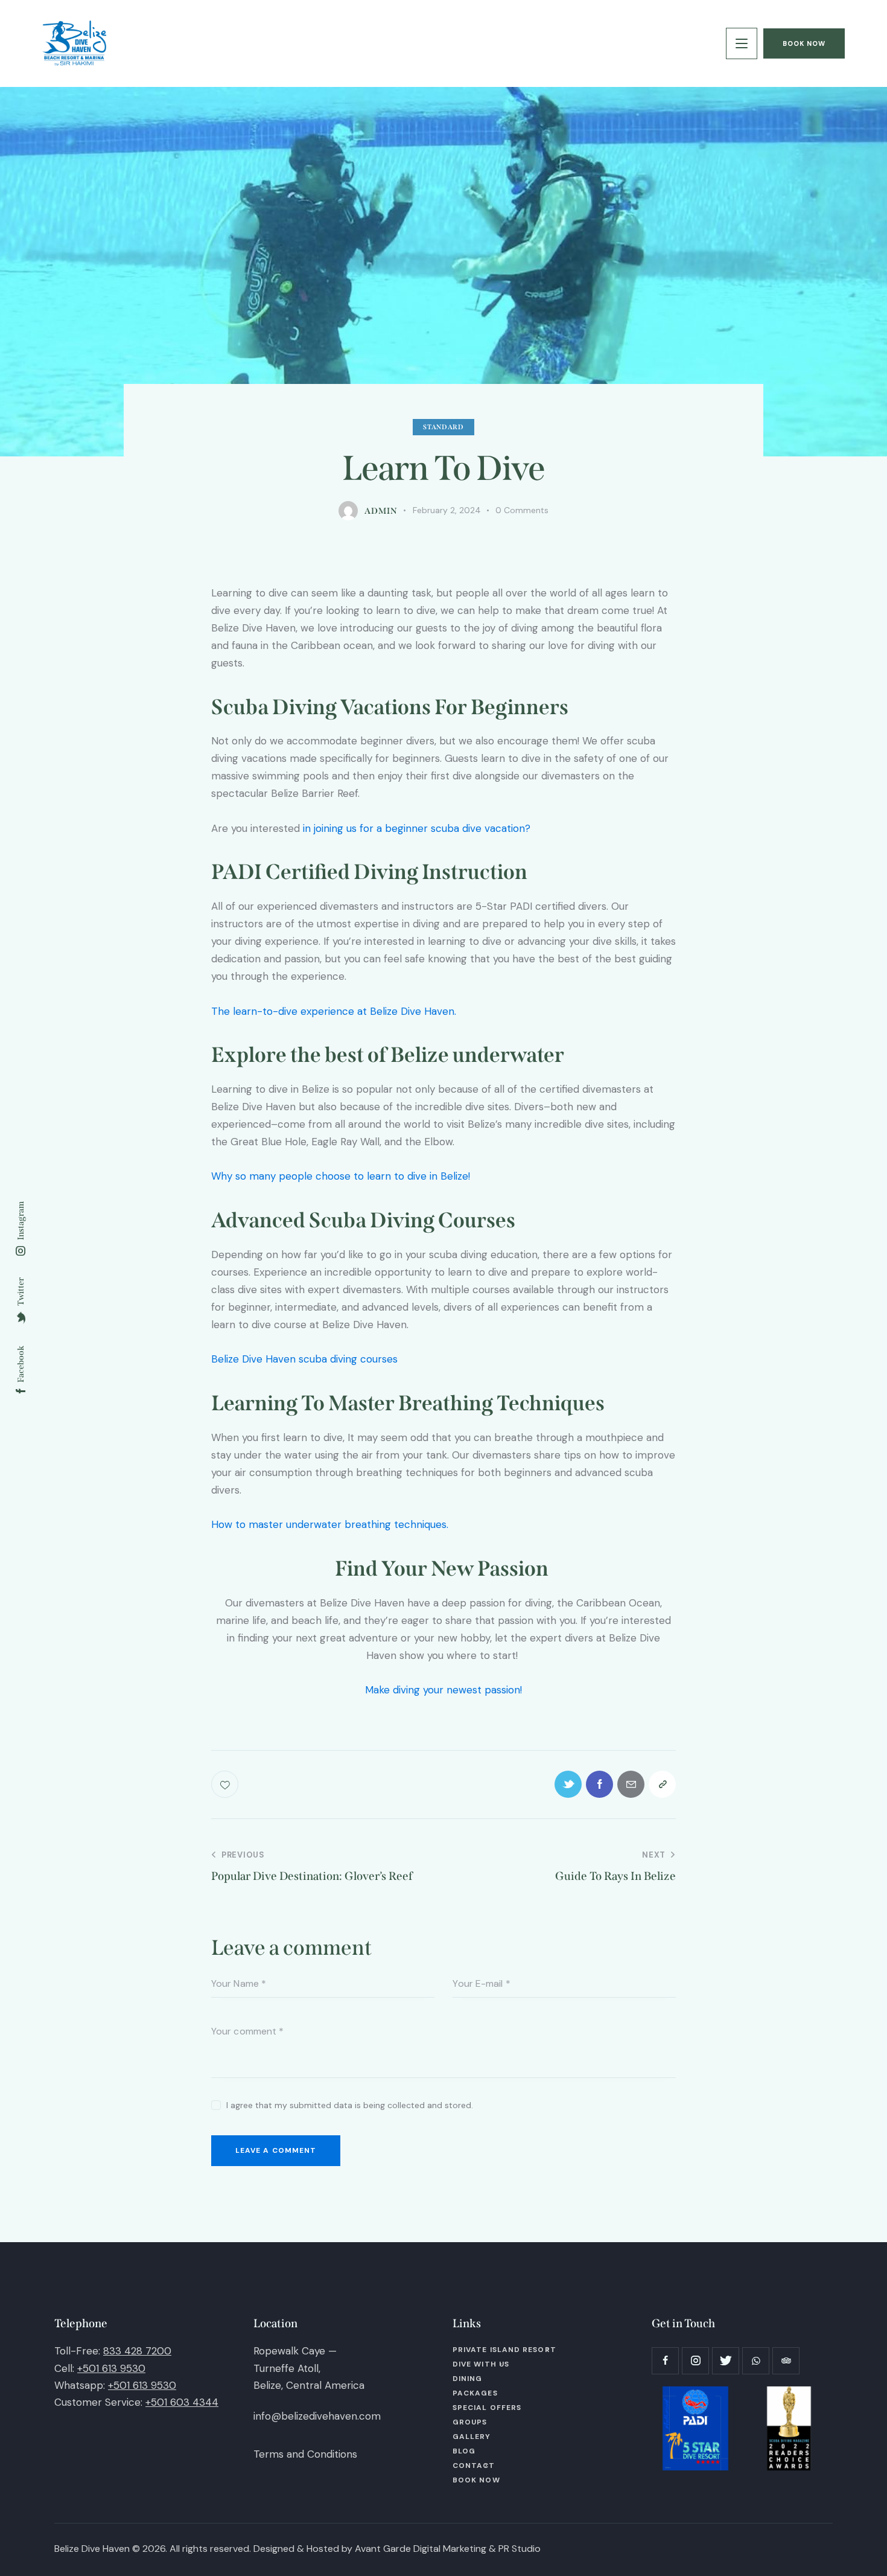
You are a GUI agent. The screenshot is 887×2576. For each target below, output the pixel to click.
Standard (443, 427)
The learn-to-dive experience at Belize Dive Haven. (335, 1011)
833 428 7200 (137, 2351)
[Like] (226, 1784)
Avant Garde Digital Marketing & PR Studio (448, 2549)
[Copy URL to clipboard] (662, 1784)
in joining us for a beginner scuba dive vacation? (415, 828)
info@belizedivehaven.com (317, 2416)
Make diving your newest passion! (443, 1690)
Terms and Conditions (305, 2454)
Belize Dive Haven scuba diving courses (304, 1359)
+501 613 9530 (111, 2368)
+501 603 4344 (182, 2402)
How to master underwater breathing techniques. (331, 1524)
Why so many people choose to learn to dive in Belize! (341, 1176)
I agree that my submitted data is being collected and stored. (350, 2105)
